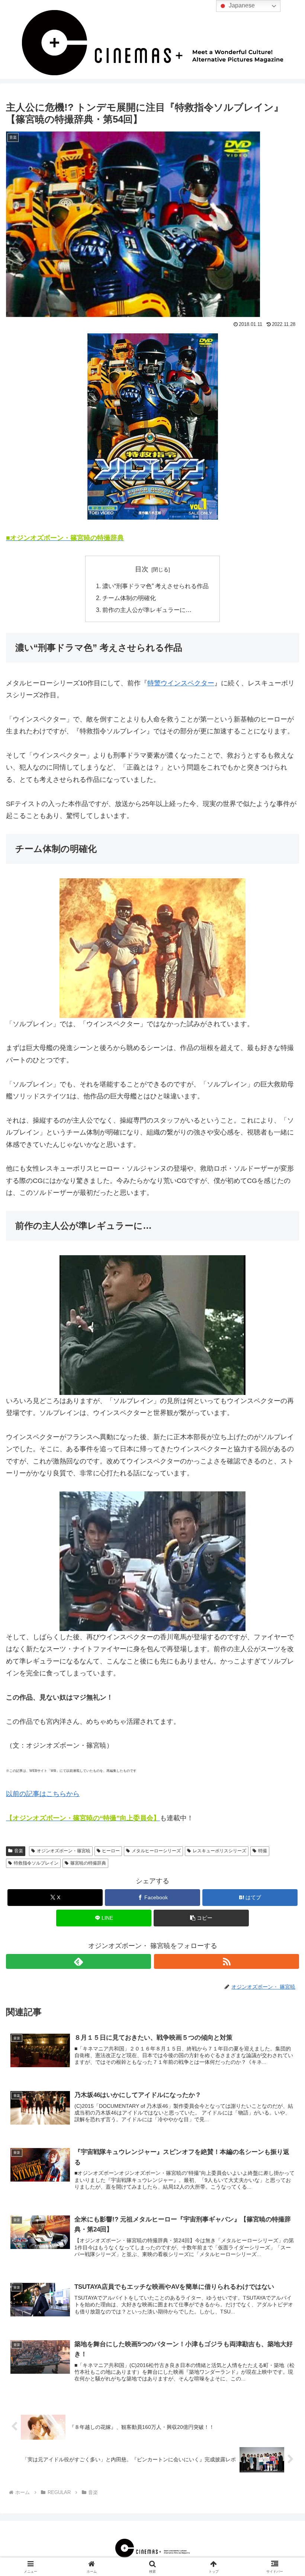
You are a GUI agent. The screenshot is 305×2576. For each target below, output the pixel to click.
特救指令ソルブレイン (36, 1863)
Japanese (241, 5)
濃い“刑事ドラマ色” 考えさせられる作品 (155, 586)
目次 (142, 569)
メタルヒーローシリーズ (156, 1851)
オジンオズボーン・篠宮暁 (64, 1851)
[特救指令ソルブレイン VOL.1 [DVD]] (152, 426)
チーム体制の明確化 (129, 598)
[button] (201, 1918)
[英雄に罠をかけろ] (152, 1561)
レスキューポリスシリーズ (219, 1851)
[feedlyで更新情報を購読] (78, 1961)
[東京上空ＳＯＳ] (152, 948)
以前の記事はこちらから (43, 1794)
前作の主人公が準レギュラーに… (147, 610)
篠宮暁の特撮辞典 (88, 1863)
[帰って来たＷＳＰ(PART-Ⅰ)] (152, 1325)
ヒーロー (111, 1851)
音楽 (19, 1851)
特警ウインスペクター (181, 683)
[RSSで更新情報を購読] (227, 1961)
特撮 (263, 1851)
